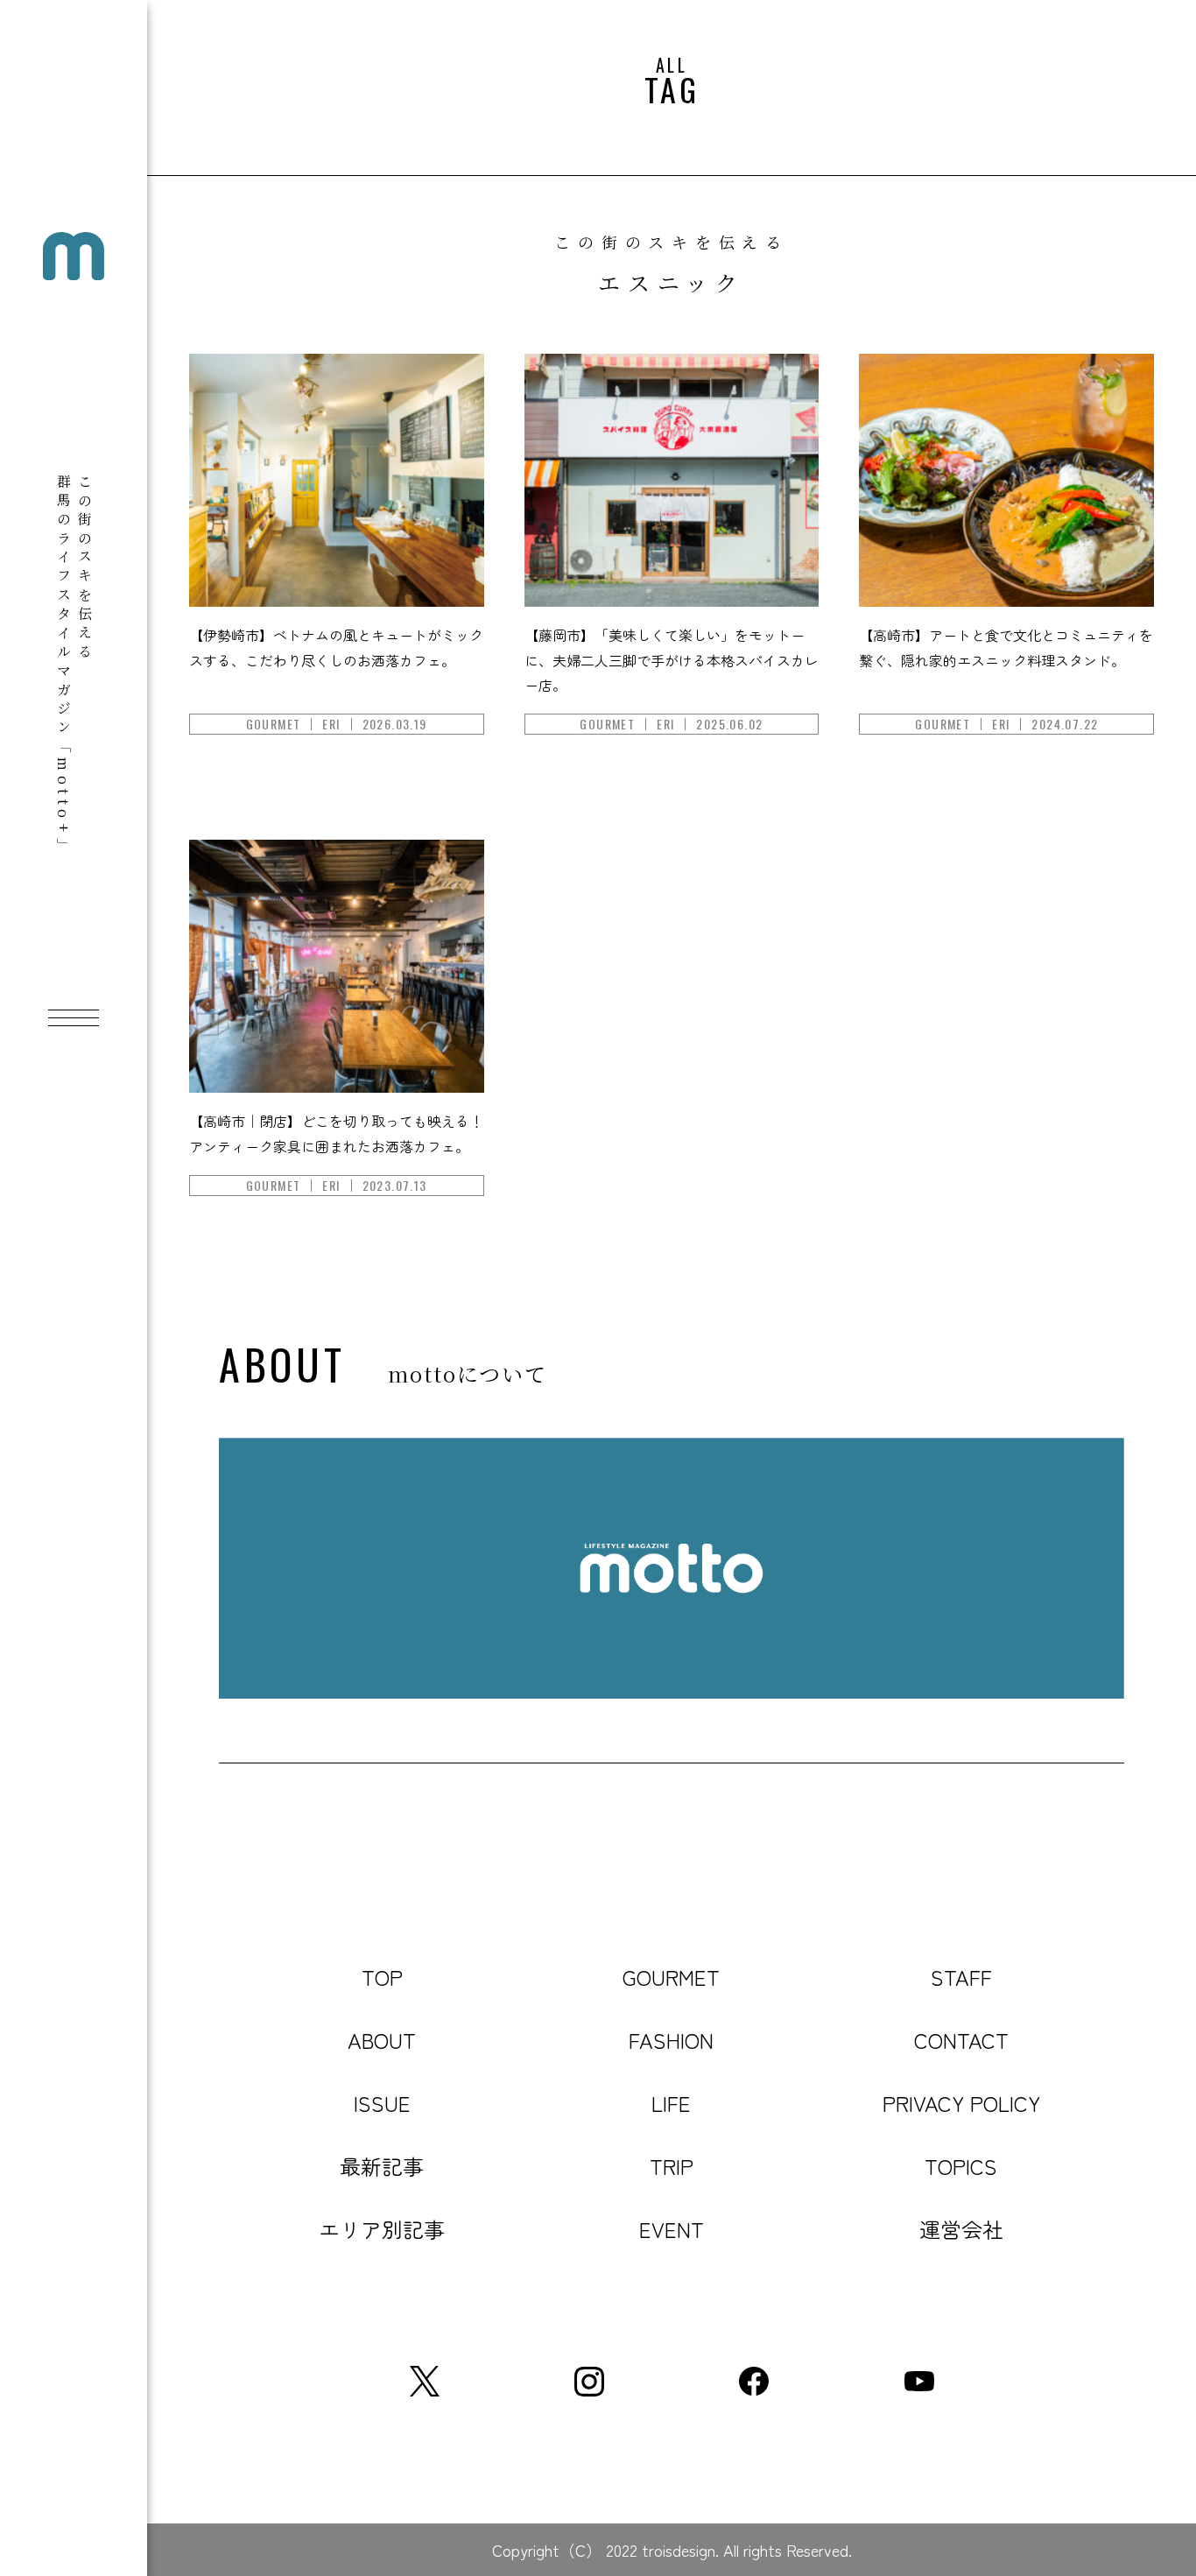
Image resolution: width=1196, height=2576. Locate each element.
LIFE (671, 2103)
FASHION (671, 2040)
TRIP (672, 2166)
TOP (382, 1977)
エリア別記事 (382, 2229)
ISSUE (382, 2103)
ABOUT (382, 2040)
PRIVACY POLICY (961, 2103)
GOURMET (671, 1977)
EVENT (672, 2229)
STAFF (961, 1977)
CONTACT (961, 2040)
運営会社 (961, 2229)
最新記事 (382, 2166)
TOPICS (961, 2166)
